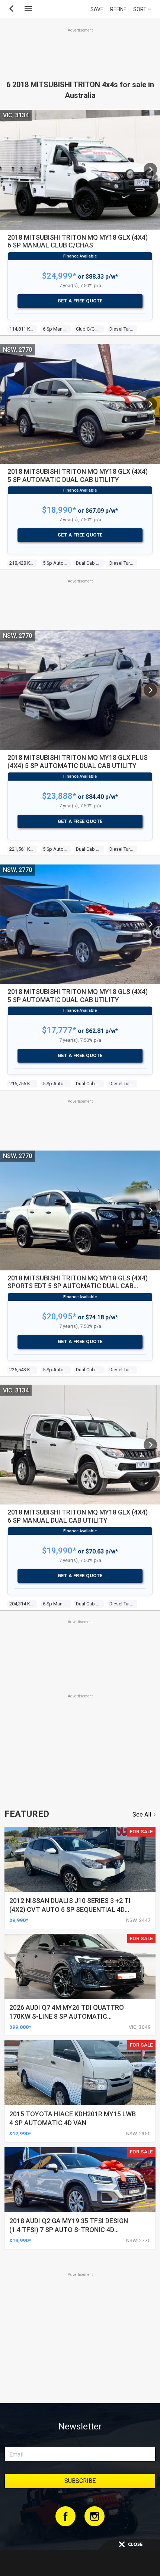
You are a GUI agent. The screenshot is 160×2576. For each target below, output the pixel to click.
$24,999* (59, 276)
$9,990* (19, 1920)
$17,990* (20, 2133)
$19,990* (59, 1551)
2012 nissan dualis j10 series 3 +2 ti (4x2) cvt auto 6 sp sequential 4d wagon (70, 1909)
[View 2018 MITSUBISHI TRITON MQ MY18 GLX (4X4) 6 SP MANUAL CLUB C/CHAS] (150, 170)
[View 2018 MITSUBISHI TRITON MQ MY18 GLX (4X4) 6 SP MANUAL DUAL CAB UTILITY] (150, 1445)
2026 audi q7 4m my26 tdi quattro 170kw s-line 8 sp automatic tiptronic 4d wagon (67, 2016)
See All (142, 1814)
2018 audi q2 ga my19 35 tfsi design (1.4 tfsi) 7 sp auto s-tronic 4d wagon (69, 2230)
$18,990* (59, 510)
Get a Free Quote (80, 301)
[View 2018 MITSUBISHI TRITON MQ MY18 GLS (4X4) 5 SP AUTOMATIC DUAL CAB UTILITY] (150, 924)
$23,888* (59, 796)
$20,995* (59, 1317)
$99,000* (20, 2027)
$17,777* (59, 1030)
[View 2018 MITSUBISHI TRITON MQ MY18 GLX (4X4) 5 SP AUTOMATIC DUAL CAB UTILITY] (150, 404)
